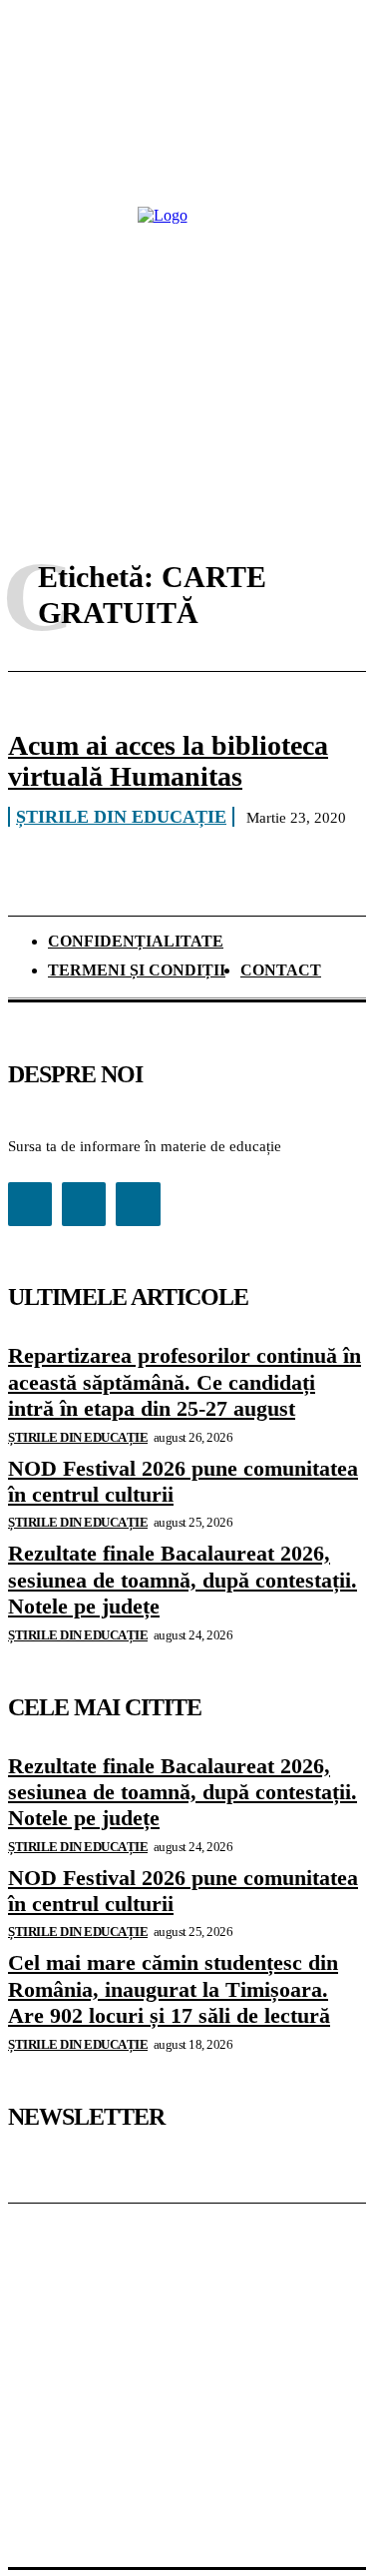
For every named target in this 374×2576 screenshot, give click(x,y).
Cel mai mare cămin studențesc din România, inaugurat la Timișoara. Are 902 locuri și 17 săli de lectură (173, 1989)
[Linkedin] (84, 1204)
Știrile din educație (121, 817)
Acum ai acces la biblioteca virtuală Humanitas (168, 761)
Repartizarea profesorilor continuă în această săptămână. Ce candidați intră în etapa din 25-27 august (185, 1382)
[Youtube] (138, 1204)
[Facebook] (30, 1204)
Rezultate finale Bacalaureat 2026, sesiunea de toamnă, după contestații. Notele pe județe (183, 1580)
